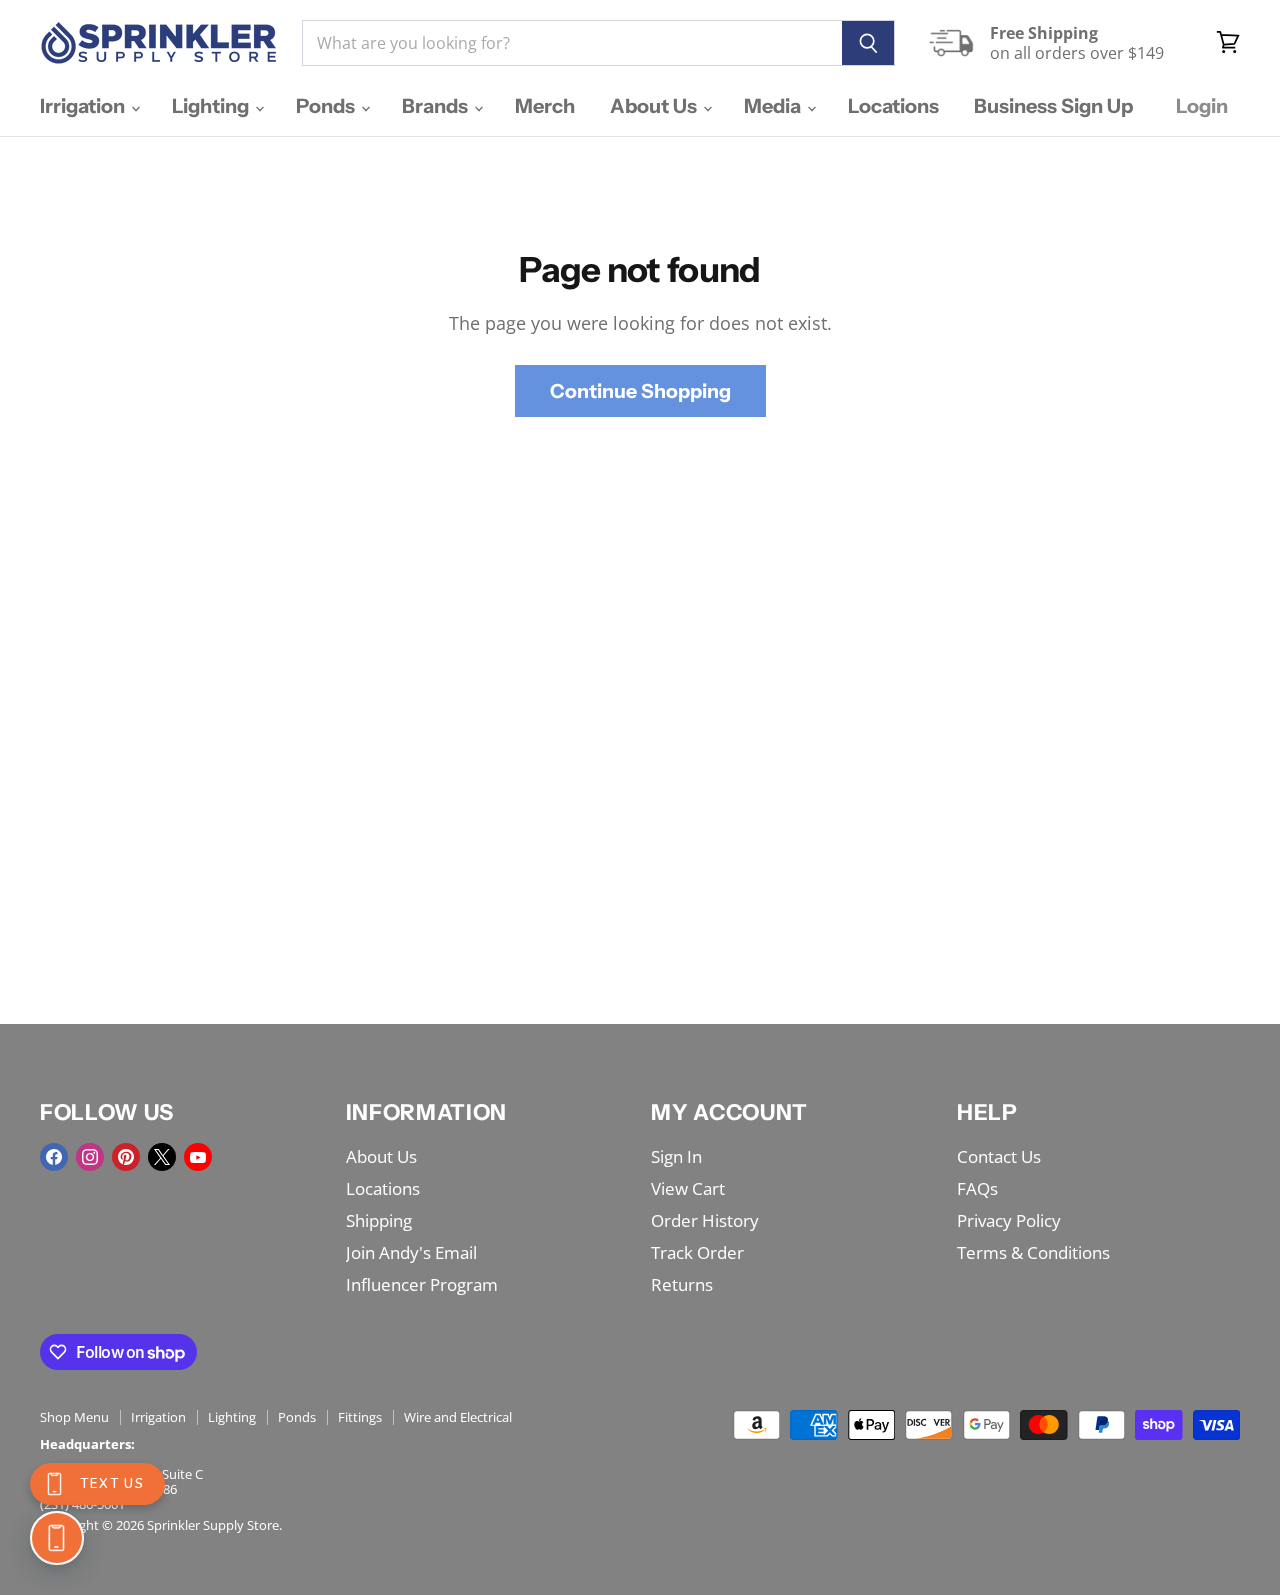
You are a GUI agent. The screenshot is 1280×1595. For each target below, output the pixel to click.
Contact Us (999, 1156)
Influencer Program (422, 1284)
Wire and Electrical (458, 1417)
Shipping (379, 1220)
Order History (705, 1220)
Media (774, 106)
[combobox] (572, 43)
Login (1202, 106)
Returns (682, 1284)
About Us (655, 106)
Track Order (697, 1252)
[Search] (868, 43)
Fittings (360, 1417)
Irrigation (84, 106)
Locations (893, 106)
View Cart (688, 1188)
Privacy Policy (1009, 1220)
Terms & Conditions (1033, 1252)
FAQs (977, 1188)
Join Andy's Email (411, 1252)
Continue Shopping (640, 391)
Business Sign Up (1053, 106)
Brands (437, 106)
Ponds (327, 106)
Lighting (212, 106)
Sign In (676, 1156)
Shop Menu (74, 1417)
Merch (545, 106)
